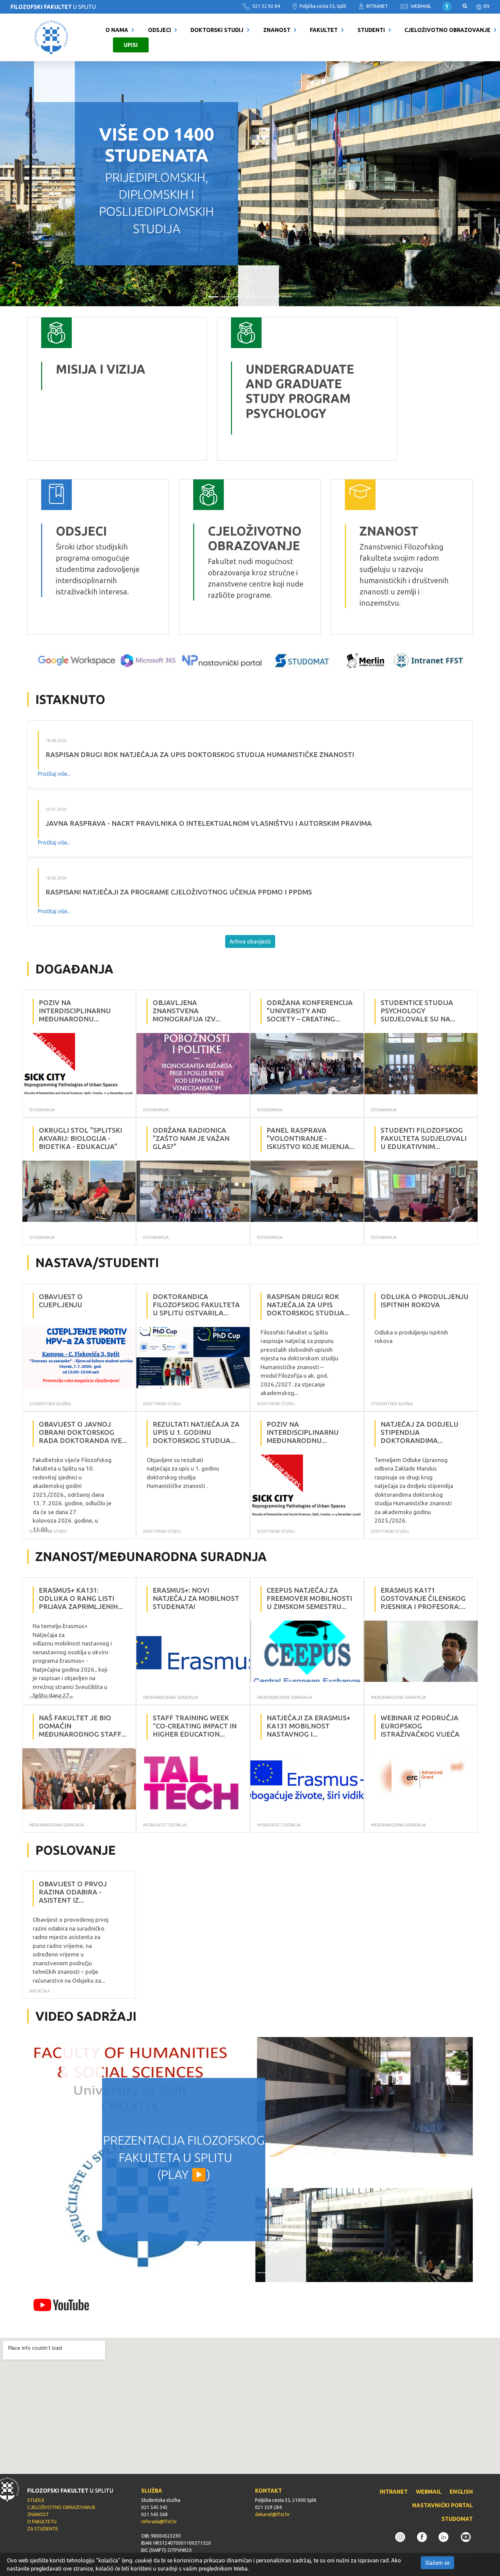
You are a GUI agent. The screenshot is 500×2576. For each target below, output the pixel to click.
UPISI (131, 45)
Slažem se (437, 2563)
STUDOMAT (457, 2519)
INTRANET (377, 6)
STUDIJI (36, 2500)
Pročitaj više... (54, 774)
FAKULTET (324, 30)
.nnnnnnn (233, 323)
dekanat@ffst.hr (272, 2514)
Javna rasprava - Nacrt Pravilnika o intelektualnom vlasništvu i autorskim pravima (209, 823)
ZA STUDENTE (43, 2529)
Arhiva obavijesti (250, 941)
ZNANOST (277, 30)
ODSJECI (160, 30)
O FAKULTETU (42, 2522)
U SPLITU (53, 7)
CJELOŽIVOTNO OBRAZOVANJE (447, 30)
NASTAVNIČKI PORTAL (443, 2505)
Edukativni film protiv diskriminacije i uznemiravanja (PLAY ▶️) (184, 2157)
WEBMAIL (420, 6)
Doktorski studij (217, 30)
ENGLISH (461, 2492)
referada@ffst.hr (159, 2522)
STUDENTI (371, 30)
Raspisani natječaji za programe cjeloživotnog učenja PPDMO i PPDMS (179, 892)
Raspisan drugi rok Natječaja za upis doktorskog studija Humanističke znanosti (200, 754)
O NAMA (117, 30)
